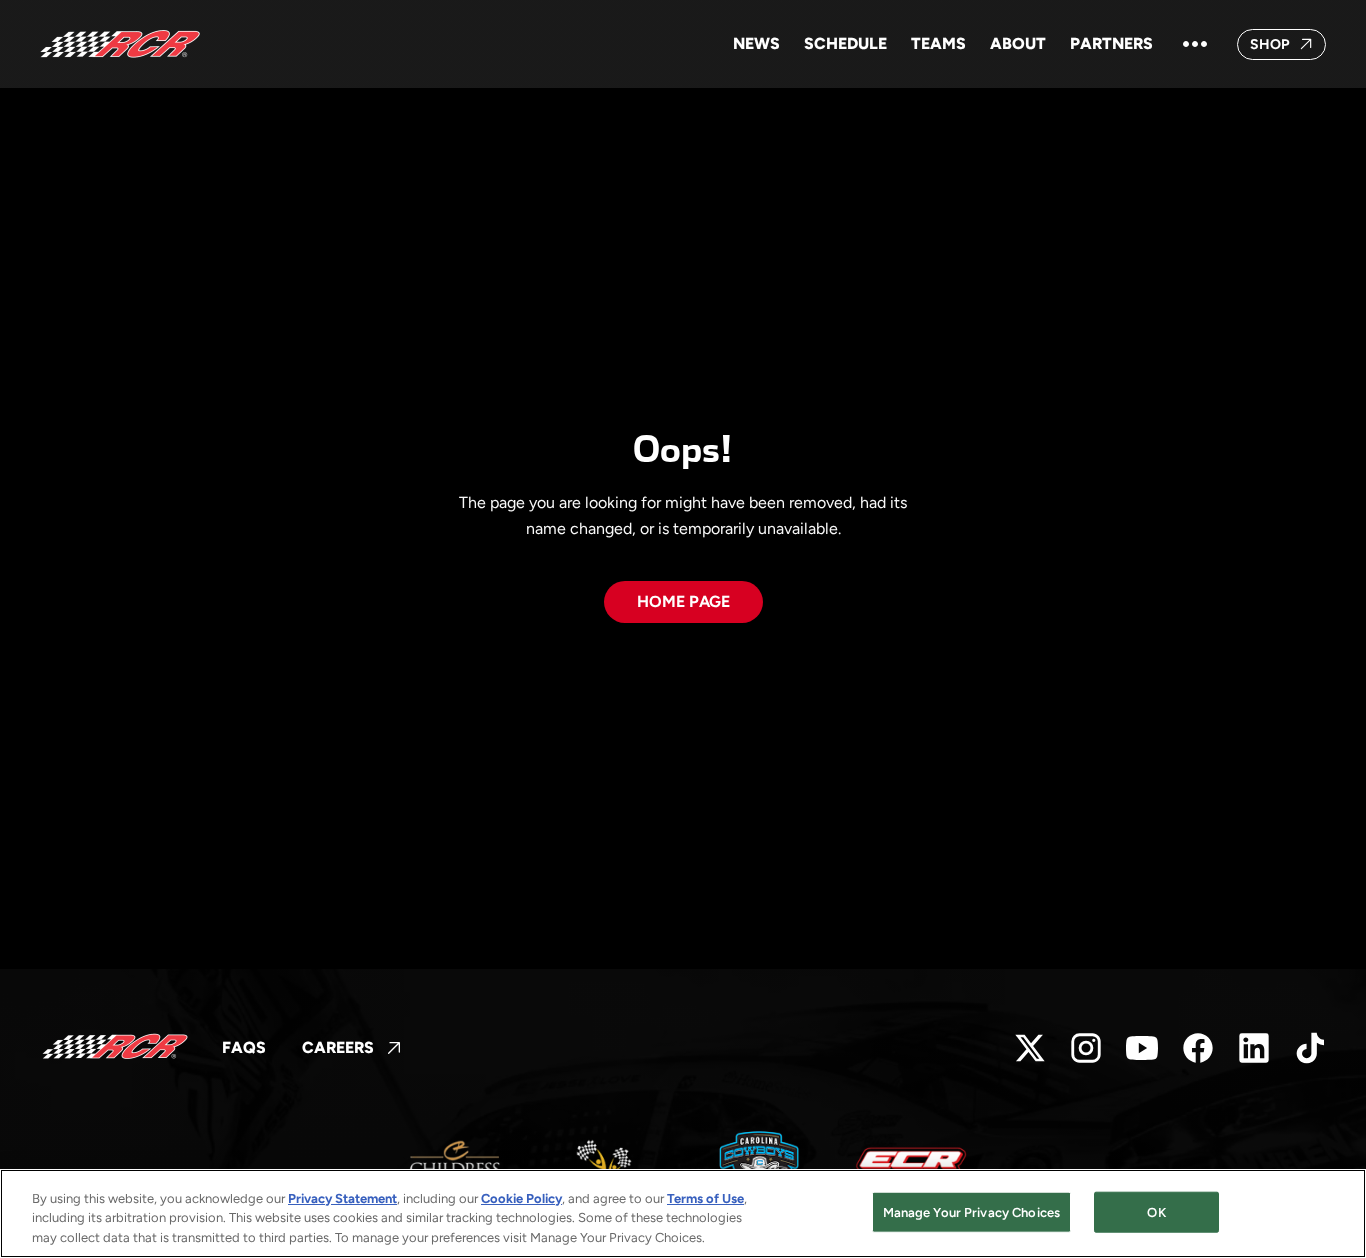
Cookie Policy (521, 1198)
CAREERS (352, 1049)
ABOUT (1018, 43)
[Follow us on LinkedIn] (1254, 1048)
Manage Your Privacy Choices (972, 1211)
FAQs (244, 1047)
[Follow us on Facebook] (1198, 1048)
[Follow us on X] (1030, 1048)
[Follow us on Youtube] (1142, 1048)
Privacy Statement (342, 1198)
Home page (683, 601)
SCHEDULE (845, 43)
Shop (1288, 48)
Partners (1111, 43)
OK (1156, 1211)
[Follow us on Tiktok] (1310, 1048)
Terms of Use (705, 1198)
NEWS (756, 43)
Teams (938, 43)
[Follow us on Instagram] (1086, 1048)
